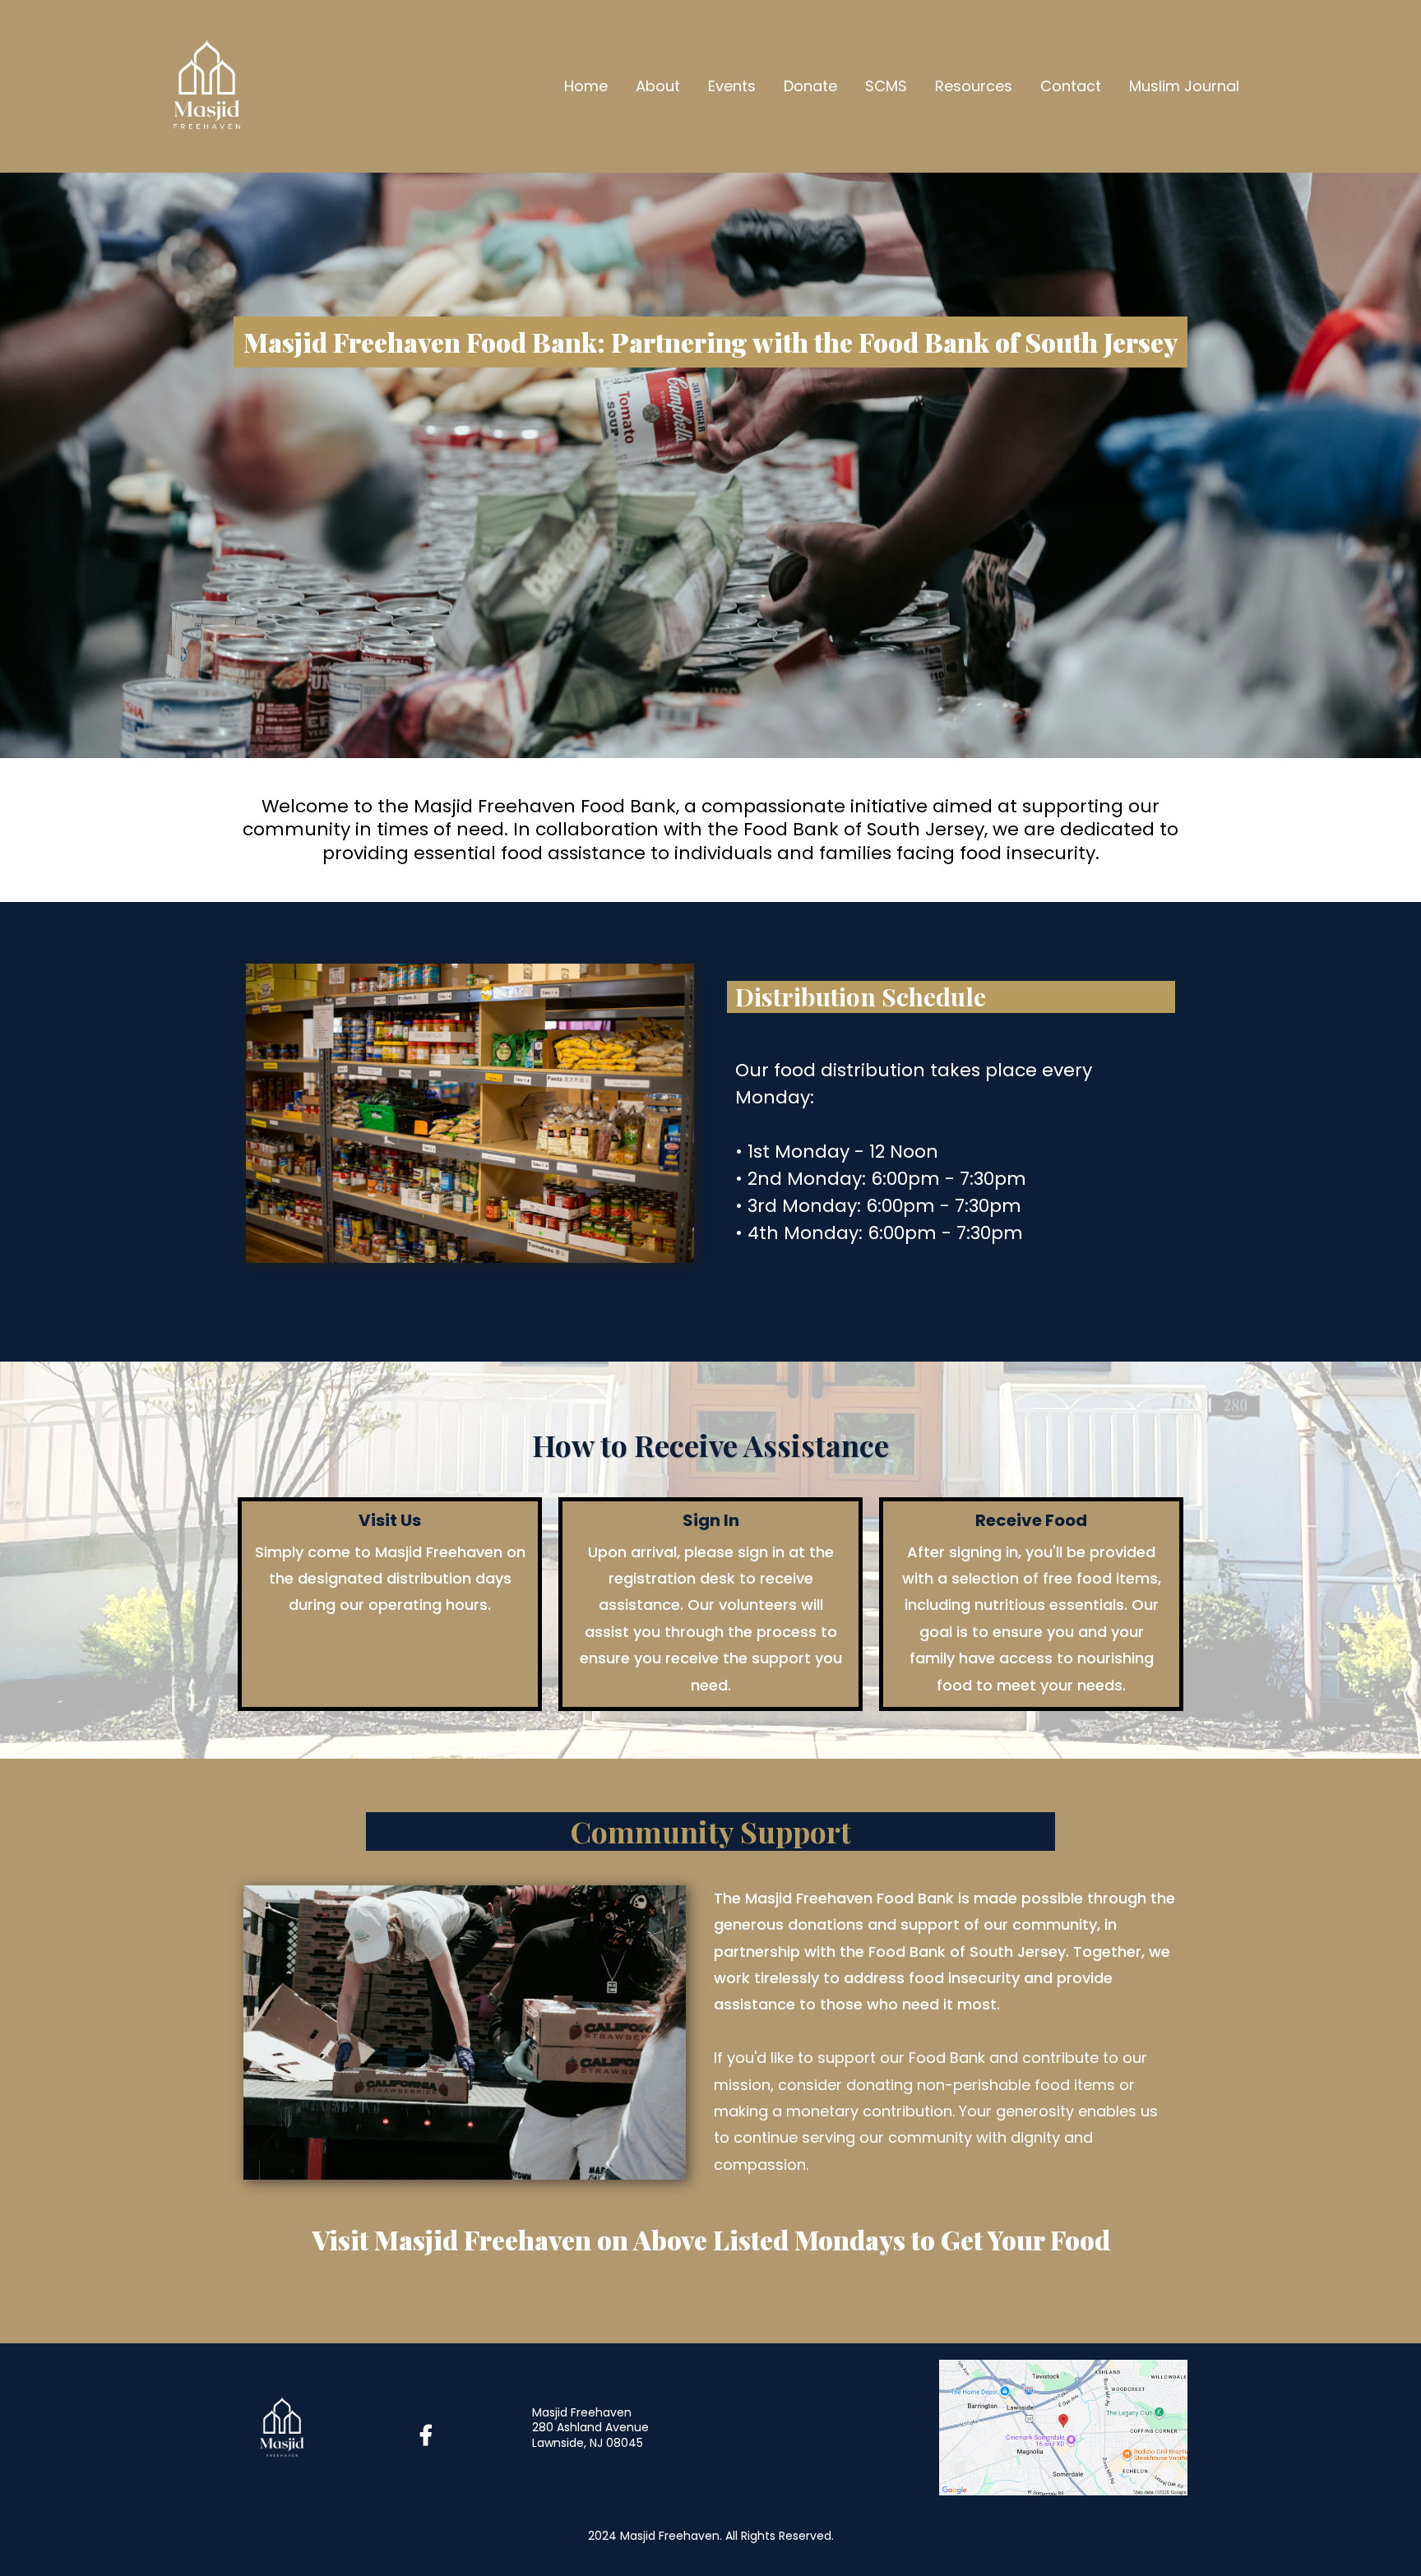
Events (732, 86)
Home (586, 86)
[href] (1063, 2426)
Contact (1071, 86)
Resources (974, 86)
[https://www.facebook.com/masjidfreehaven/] (430, 2436)
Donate (810, 86)
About (658, 86)
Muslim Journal (1184, 86)
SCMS (886, 86)
